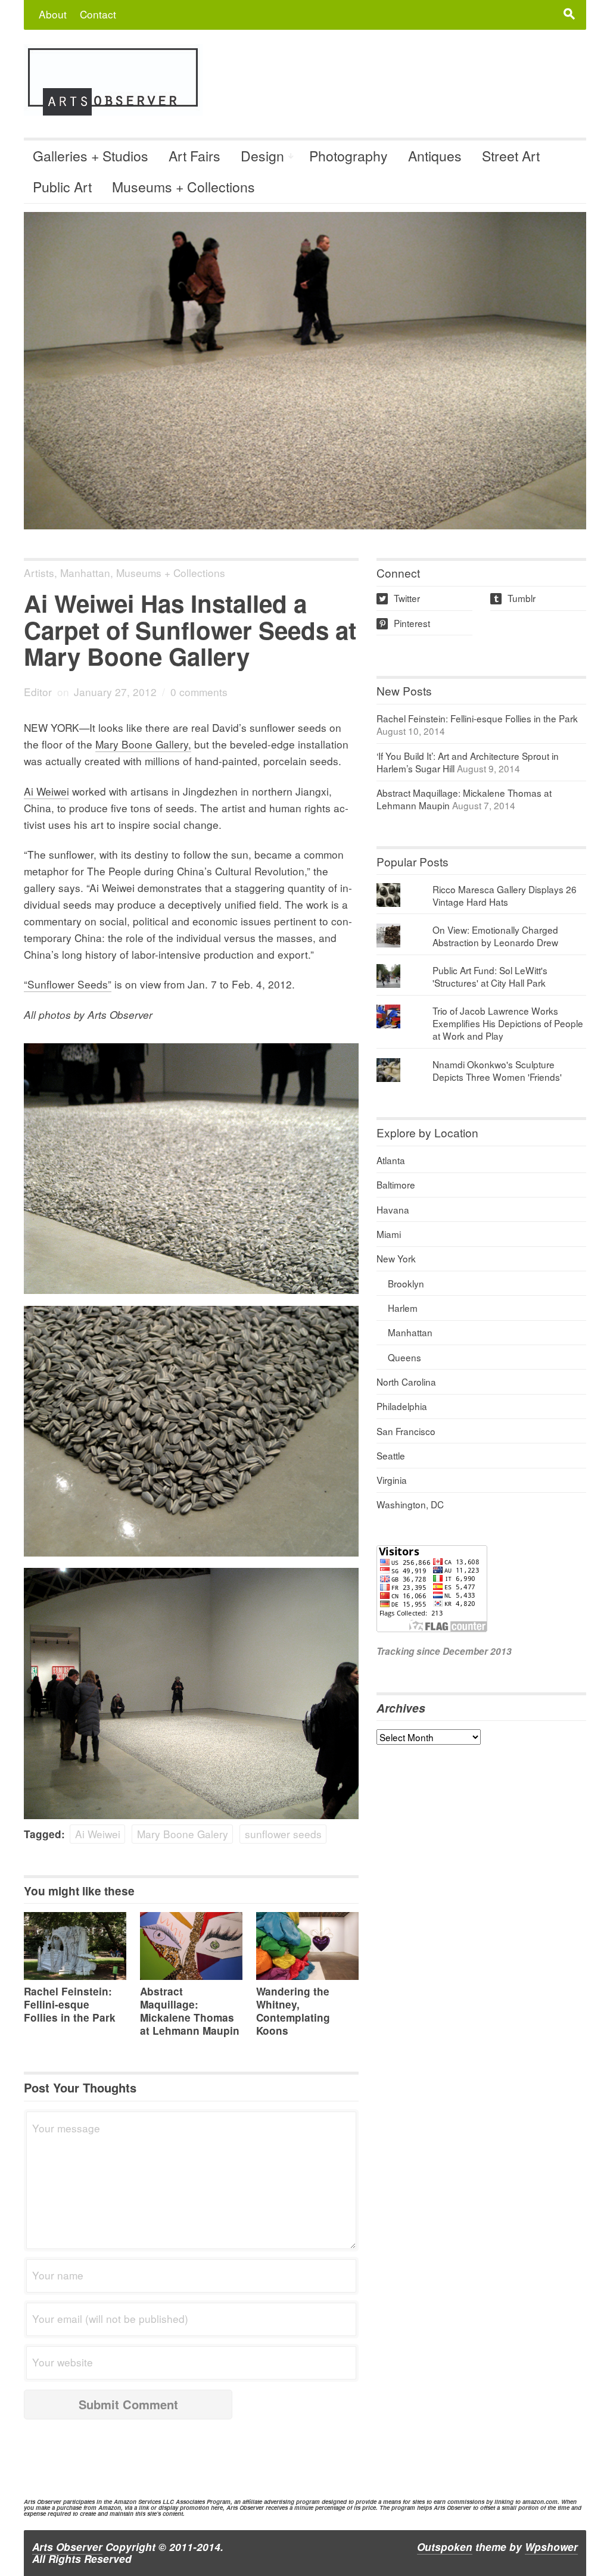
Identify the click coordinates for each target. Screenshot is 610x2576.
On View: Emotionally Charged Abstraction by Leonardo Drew (495, 936)
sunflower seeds (283, 1834)
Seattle (391, 1455)
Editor (38, 692)
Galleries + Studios (91, 156)
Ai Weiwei (46, 791)
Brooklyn (406, 1283)
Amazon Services (137, 2502)
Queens (404, 1357)
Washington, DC (410, 1504)
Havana (393, 1209)
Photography (348, 156)
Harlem (403, 1308)
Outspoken (445, 2547)
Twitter (399, 598)
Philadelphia (402, 1406)
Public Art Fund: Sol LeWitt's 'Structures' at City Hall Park (490, 976)
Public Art (62, 187)
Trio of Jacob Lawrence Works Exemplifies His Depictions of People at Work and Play (508, 1023)
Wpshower (551, 2547)
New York (396, 1258)
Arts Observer (67, 2547)
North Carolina (406, 1381)
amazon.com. (541, 2502)
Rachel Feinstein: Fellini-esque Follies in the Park (70, 2004)
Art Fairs (194, 156)
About (53, 14)
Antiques (435, 156)
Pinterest (404, 623)
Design (262, 156)
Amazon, (111, 2508)
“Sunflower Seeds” (68, 984)
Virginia (392, 1480)
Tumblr (514, 598)
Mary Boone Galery (183, 1834)
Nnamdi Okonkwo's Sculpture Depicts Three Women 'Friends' (497, 1070)
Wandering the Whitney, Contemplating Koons (293, 2011)
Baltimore (396, 1184)
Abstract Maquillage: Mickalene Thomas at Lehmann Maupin (190, 2011)
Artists (39, 573)
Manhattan (85, 573)
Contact (98, 14)
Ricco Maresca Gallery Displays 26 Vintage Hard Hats (505, 895)
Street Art (511, 156)
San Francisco (406, 1431)
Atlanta (391, 1160)
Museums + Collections (183, 187)
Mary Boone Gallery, (143, 744)
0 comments (199, 692)
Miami (389, 1234)
